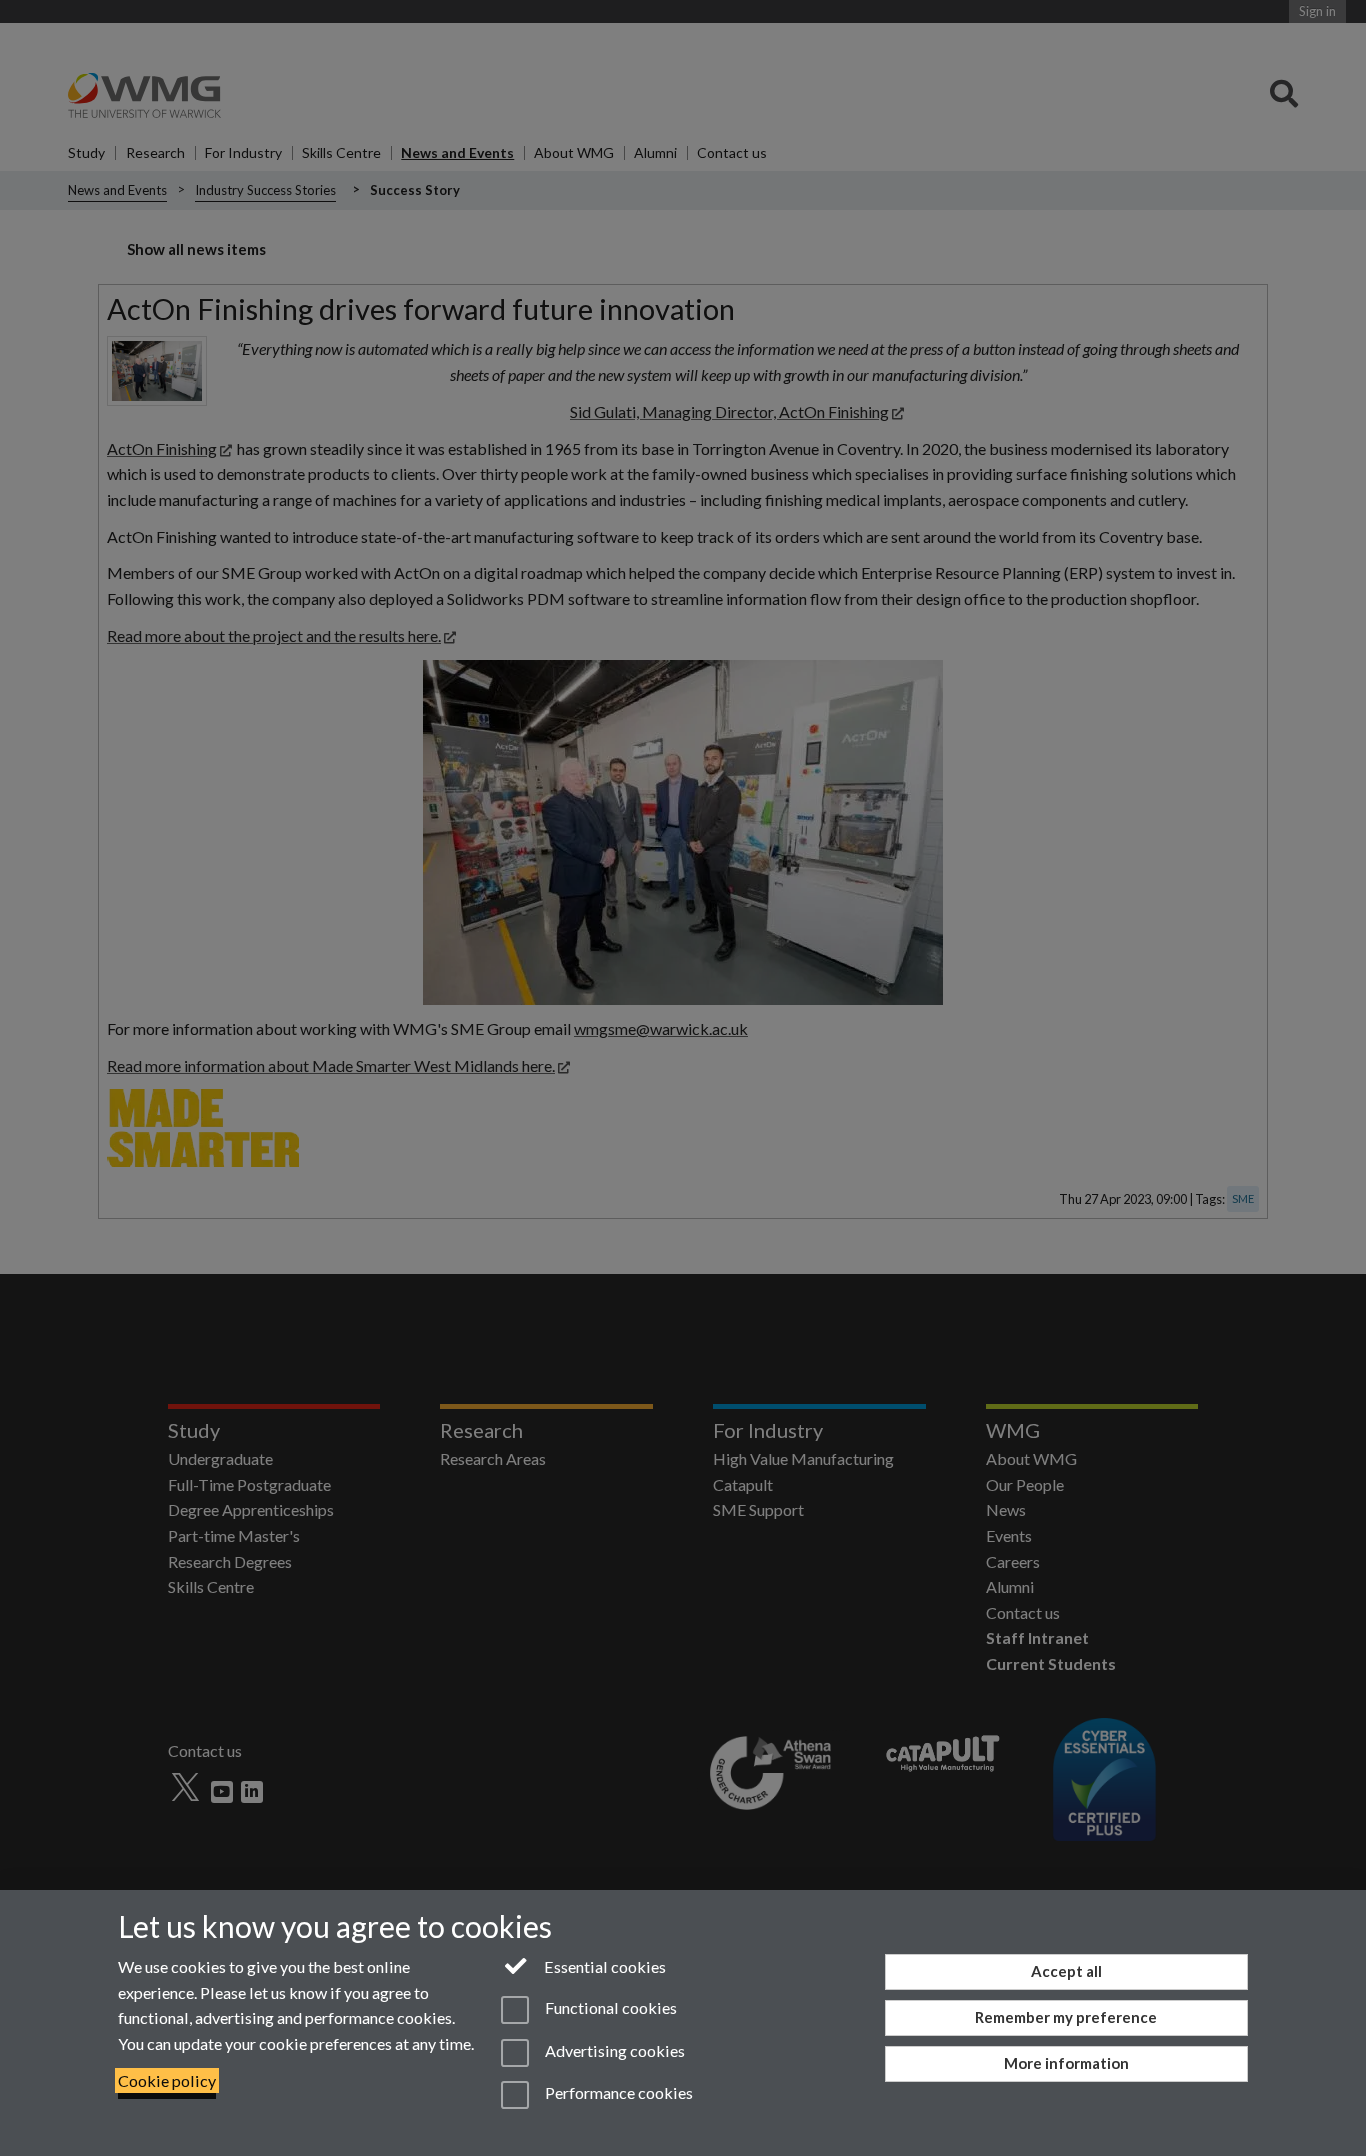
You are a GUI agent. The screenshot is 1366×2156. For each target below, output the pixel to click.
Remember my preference (1066, 2017)
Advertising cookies (613, 2050)
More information (1066, 2063)
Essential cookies (603, 1966)
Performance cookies (617, 2092)
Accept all (1066, 1971)
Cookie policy (167, 2080)
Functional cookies (609, 2008)
